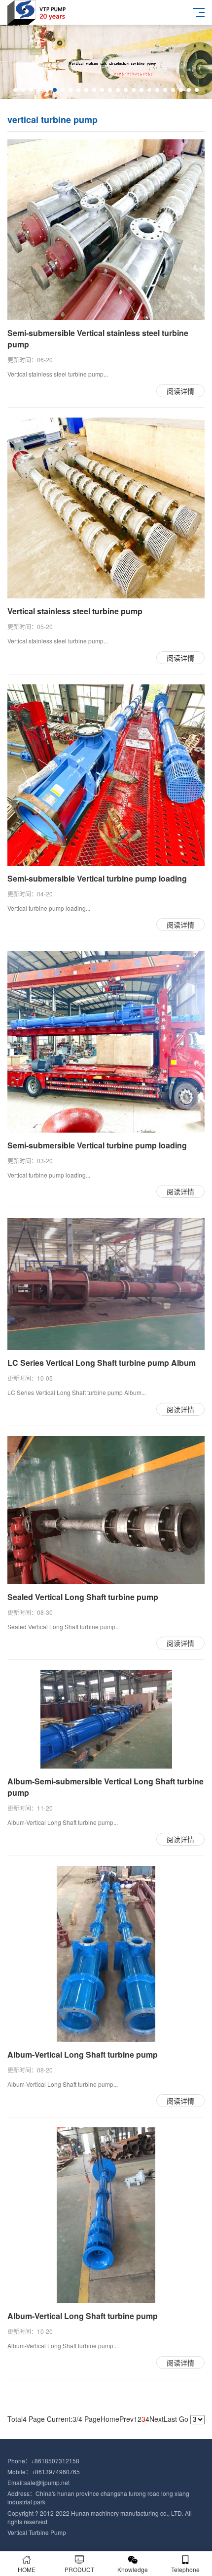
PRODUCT (79, 2569)
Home (110, 2419)
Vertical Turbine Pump (37, 2532)
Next (157, 2419)
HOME (27, 2569)
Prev (126, 2419)
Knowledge (133, 2569)
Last (170, 2419)
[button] (15, 90)
